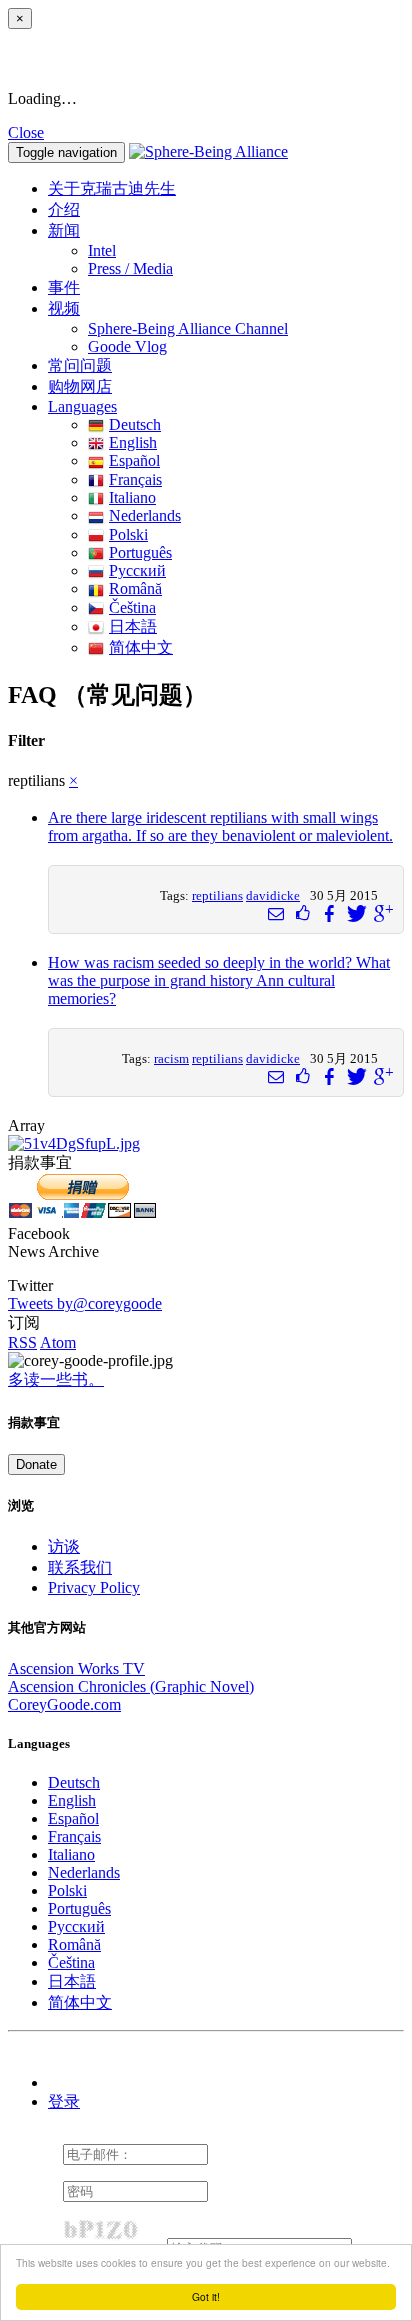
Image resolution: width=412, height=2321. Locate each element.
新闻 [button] (64, 230)
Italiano (132, 497)
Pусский (137, 570)
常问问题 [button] (80, 365)
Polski (128, 534)
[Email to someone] (276, 913)
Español (134, 460)
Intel (102, 250)
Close (26, 132)
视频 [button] (64, 308)
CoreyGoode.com (64, 1704)
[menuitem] (246, 251)
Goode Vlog (127, 346)
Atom (58, 1342)
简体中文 (141, 647)
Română (135, 588)
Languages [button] (82, 406)
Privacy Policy (94, 1587)
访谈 (64, 1546)
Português (140, 552)
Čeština (132, 607)
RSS (22, 1342)
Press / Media (130, 268)
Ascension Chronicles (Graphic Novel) (131, 1686)
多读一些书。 (56, 1379)
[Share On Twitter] (355, 913)
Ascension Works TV (76, 1668)
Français (135, 479)
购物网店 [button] (80, 386)
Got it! (206, 2296)
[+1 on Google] (382, 913)
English (133, 442)
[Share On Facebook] (329, 913)
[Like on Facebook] (303, 913)
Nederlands (145, 515)
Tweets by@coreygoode (85, 1303)
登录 (64, 2101)
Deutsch (135, 424)
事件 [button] (64, 287)
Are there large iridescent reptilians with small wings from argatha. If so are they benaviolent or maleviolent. (220, 826)
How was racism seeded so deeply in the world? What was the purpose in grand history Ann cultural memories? (219, 980)
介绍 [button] (64, 209)
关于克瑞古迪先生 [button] (112, 188)
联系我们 (80, 1567)
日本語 (133, 626)
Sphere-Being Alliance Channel (188, 328)
